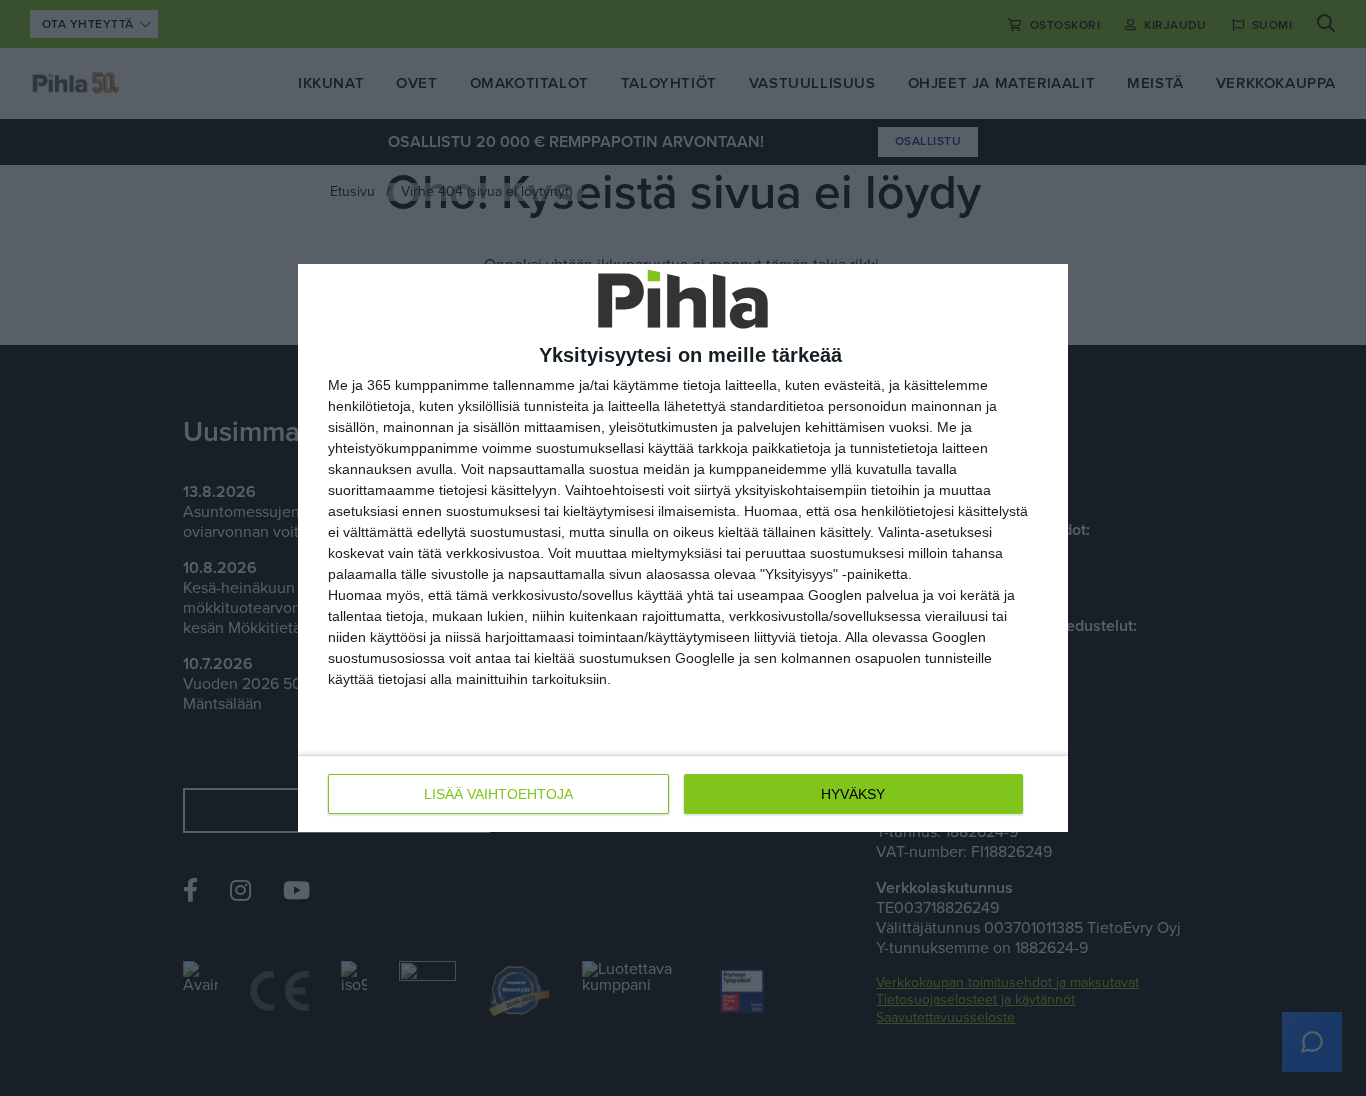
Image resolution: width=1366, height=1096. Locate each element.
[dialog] (683, 548)
